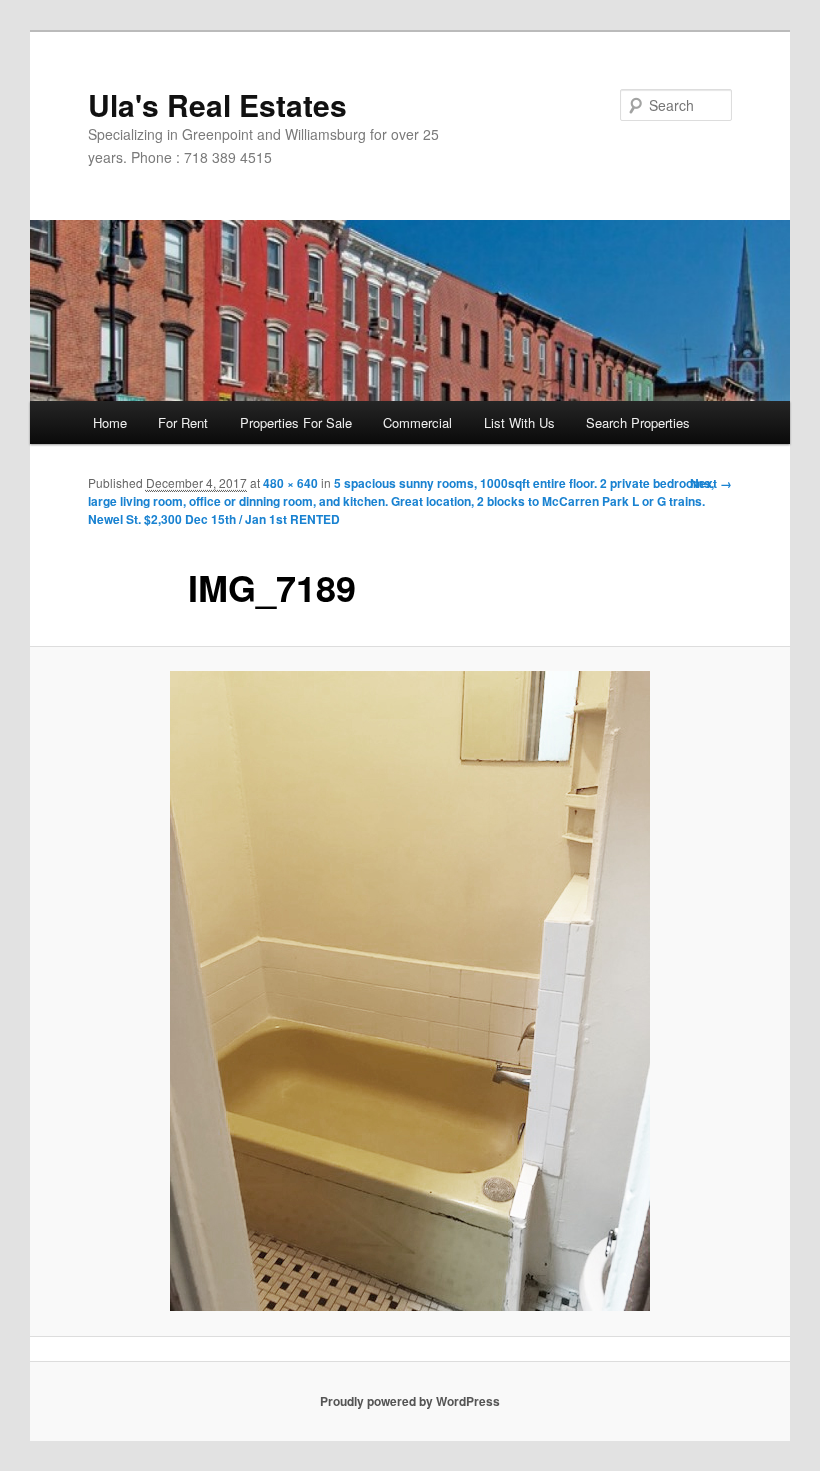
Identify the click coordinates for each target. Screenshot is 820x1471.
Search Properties (638, 422)
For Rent (183, 422)
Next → (711, 483)
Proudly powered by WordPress (410, 1401)
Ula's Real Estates (217, 104)
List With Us (519, 422)
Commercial (417, 422)
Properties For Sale (296, 422)
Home (110, 422)
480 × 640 (290, 483)
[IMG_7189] (410, 991)
